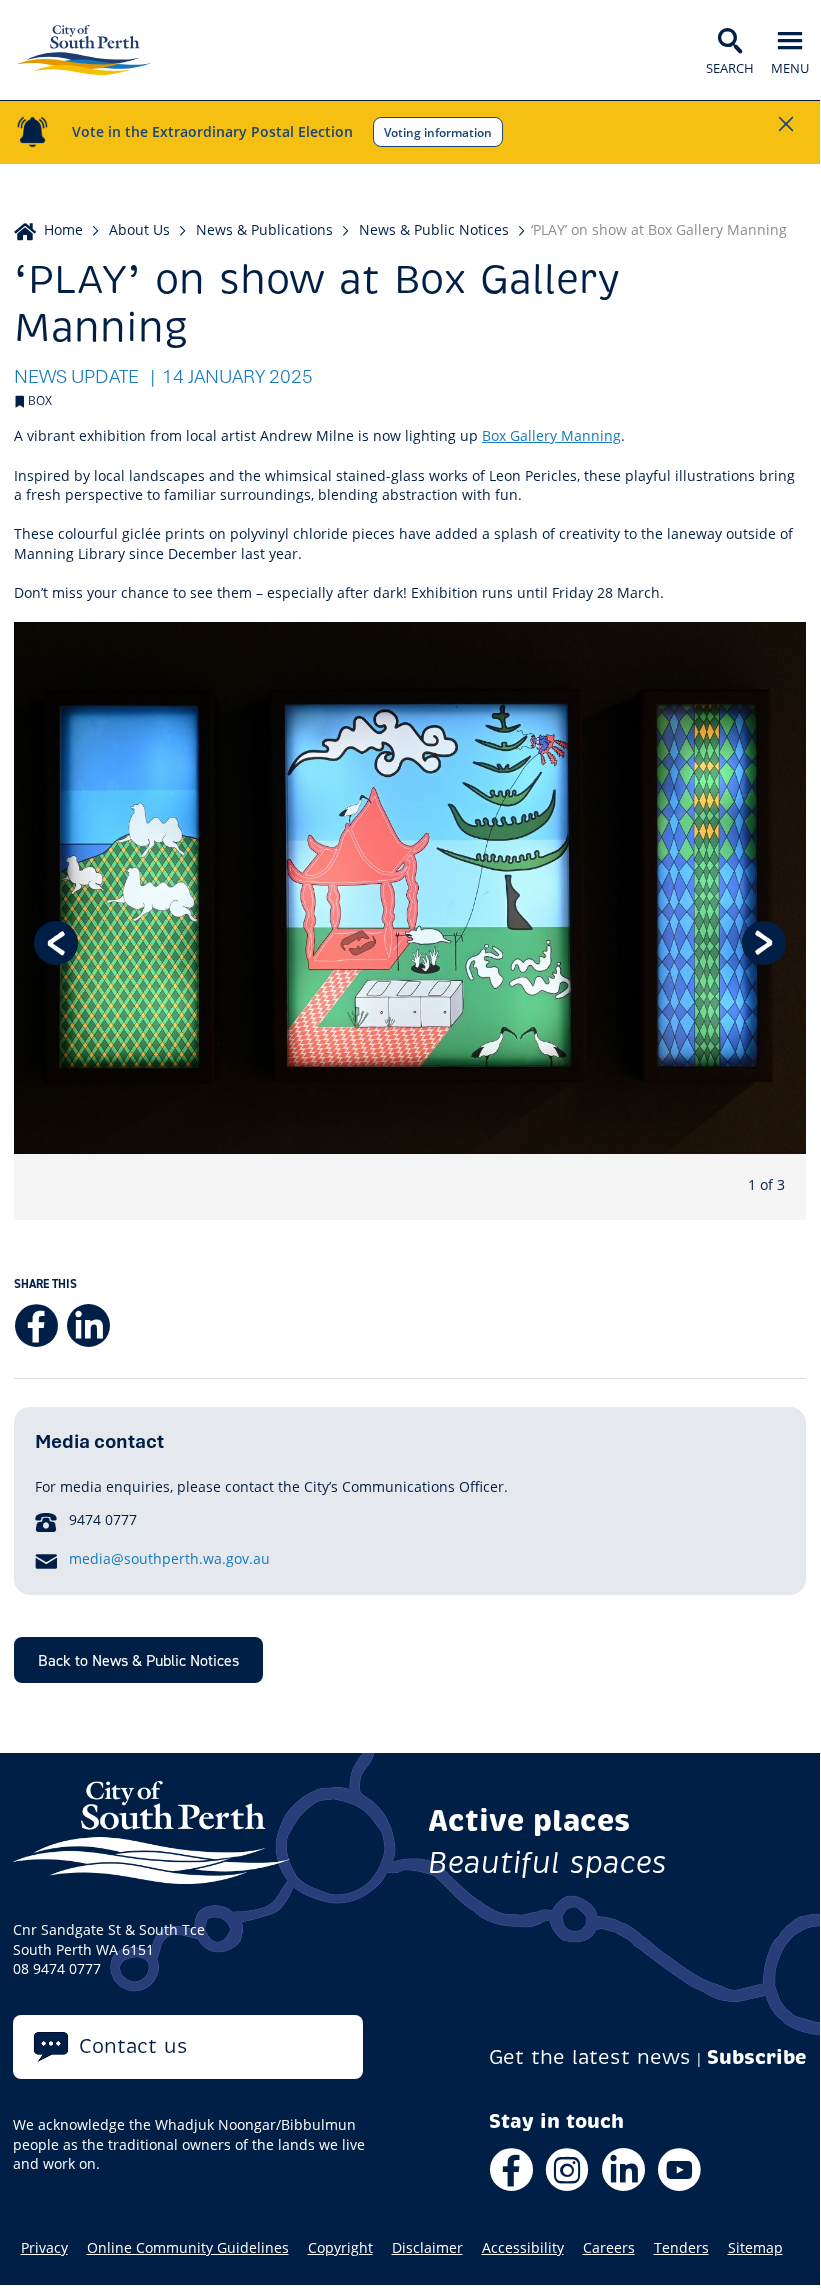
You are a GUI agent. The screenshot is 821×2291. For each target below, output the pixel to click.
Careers (609, 2248)
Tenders (681, 2248)
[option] (410, 921)
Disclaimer (427, 2248)
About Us (139, 229)
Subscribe (757, 2057)
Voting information (438, 132)
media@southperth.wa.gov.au (169, 1558)
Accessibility (523, 2248)
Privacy (44, 2248)
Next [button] (764, 943)
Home (63, 229)
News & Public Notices (434, 229)
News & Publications (264, 229)
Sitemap (755, 2248)
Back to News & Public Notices (138, 1660)
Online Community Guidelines (188, 2248)
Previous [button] (56, 943)
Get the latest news (590, 2057)
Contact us (133, 2046)
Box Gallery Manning (551, 435)
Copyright (340, 2248)
